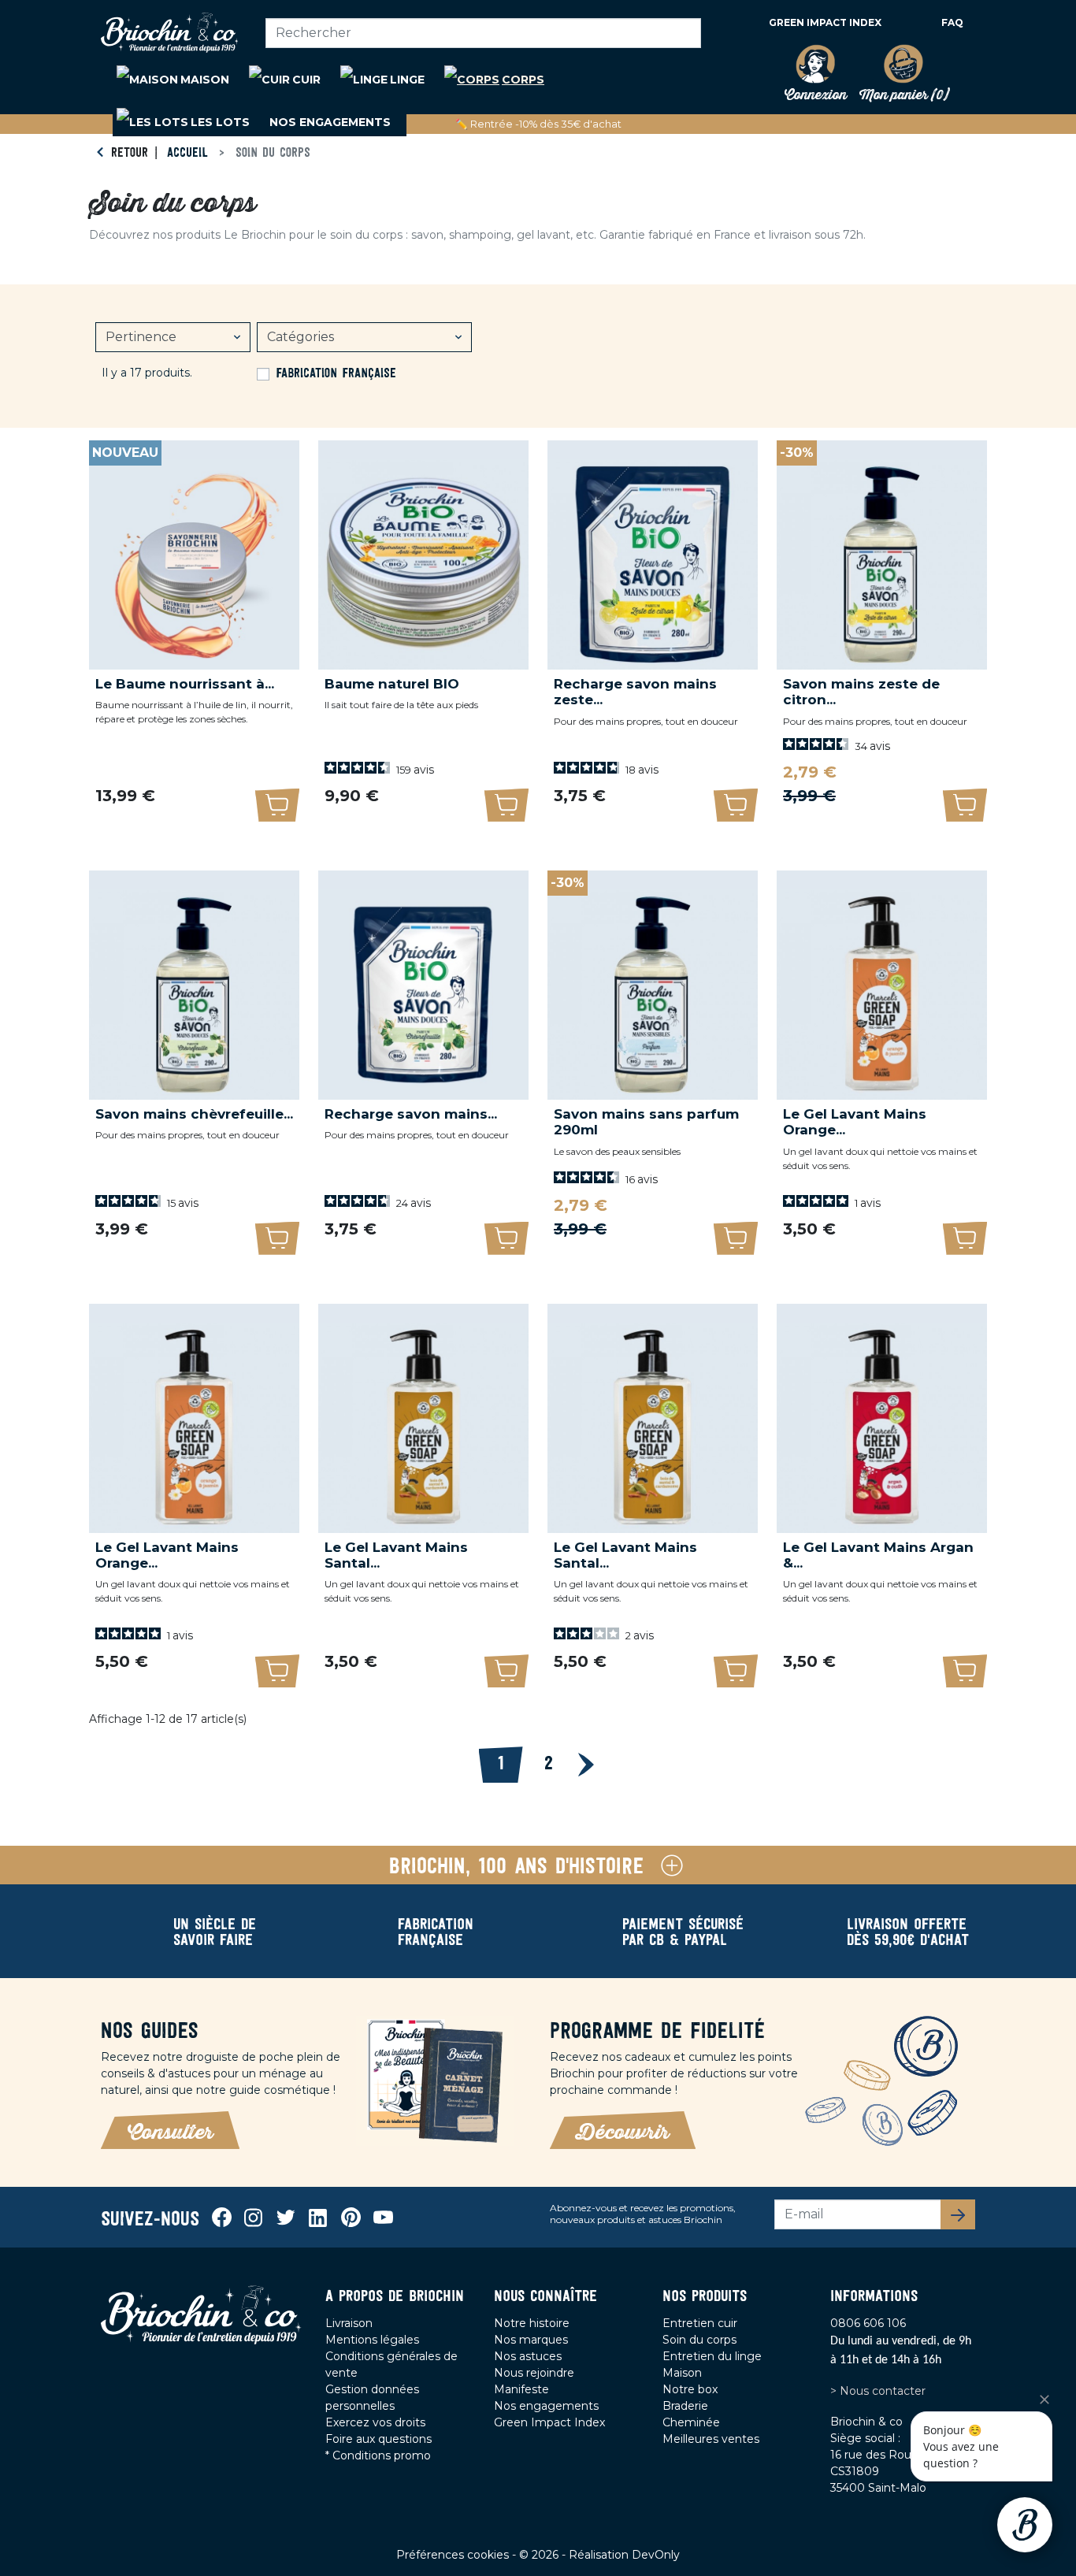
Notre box (690, 2389)
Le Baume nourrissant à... (185, 684)
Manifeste (521, 2389)
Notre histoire (532, 2323)
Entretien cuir (700, 2323)
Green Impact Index (825, 22)
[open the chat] (1025, 2525)
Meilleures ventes (711, 2439)
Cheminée (691, 2422)
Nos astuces (528, 2356)
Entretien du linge (712, 2356)
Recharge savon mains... (411, 1114)
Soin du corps (699, 2340)
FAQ (952, 22)
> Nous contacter (878, 2391)
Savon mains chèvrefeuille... (194, 1114)
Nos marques (531, 2340)
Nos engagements (546, 2406)
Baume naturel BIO (392, 684)
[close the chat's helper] (1044, 2400)
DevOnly (656, 2555)
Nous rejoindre (534, 2373)
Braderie (685, 2406)
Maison (682, 2373)
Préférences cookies (454, 2555)
